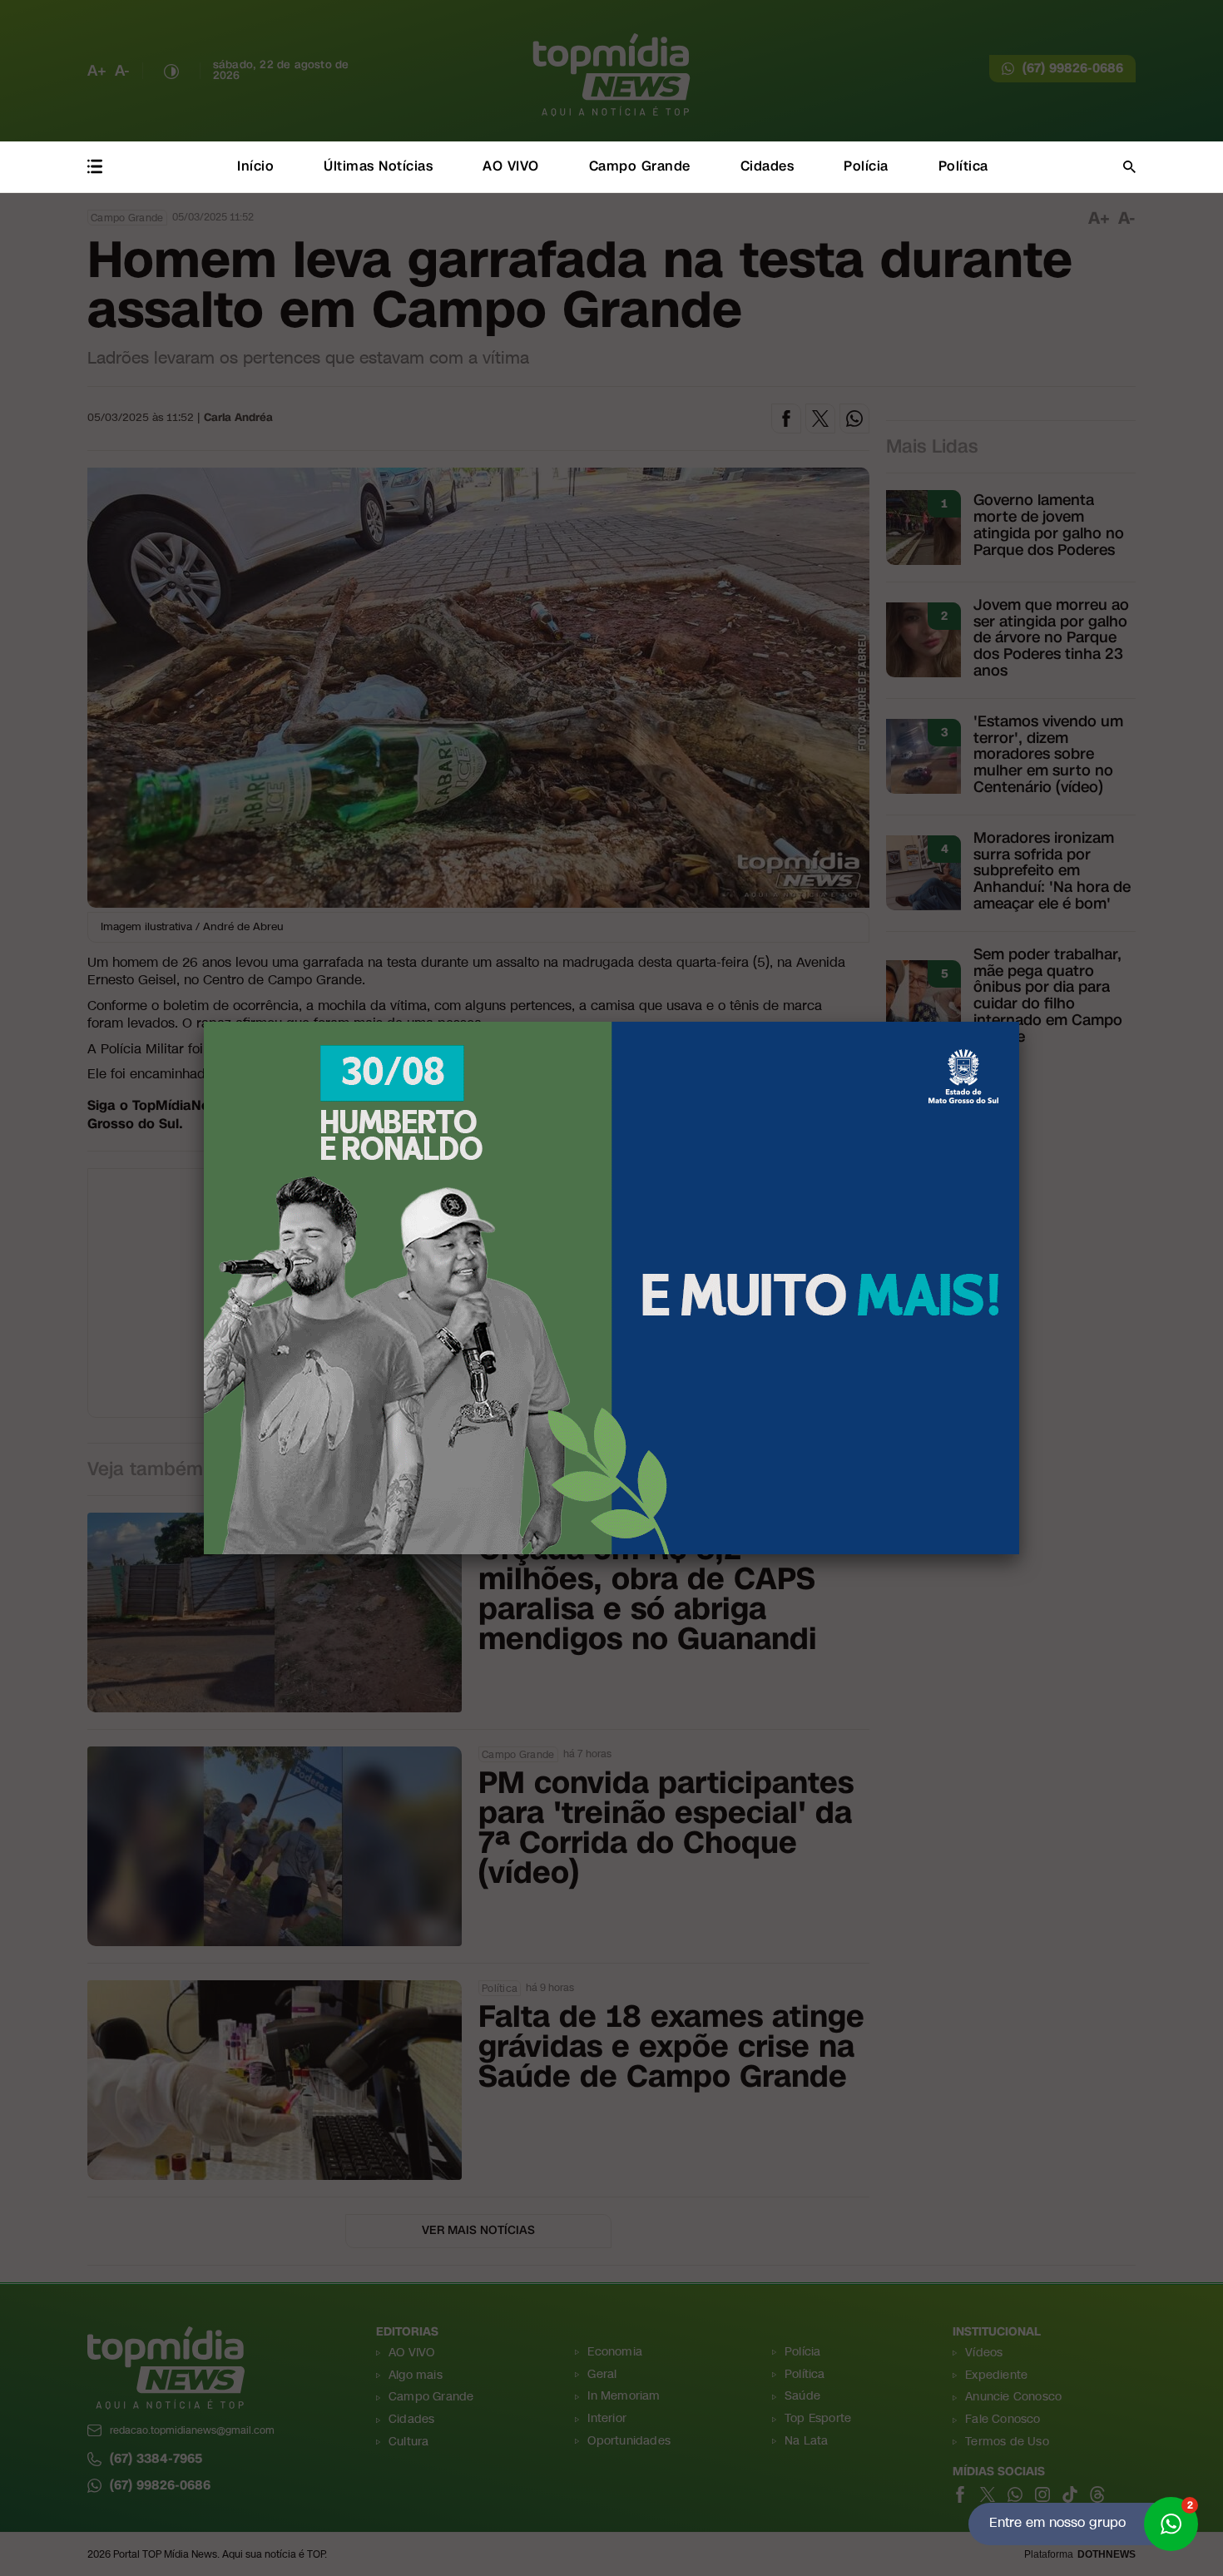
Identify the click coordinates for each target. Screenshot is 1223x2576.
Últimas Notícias (378, 166)
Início (255, 166)
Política (963, 166)
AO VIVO (511, 166)
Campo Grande (640, 166)
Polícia (866, 166)
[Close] (1019, 1022)
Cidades (767, 166)
